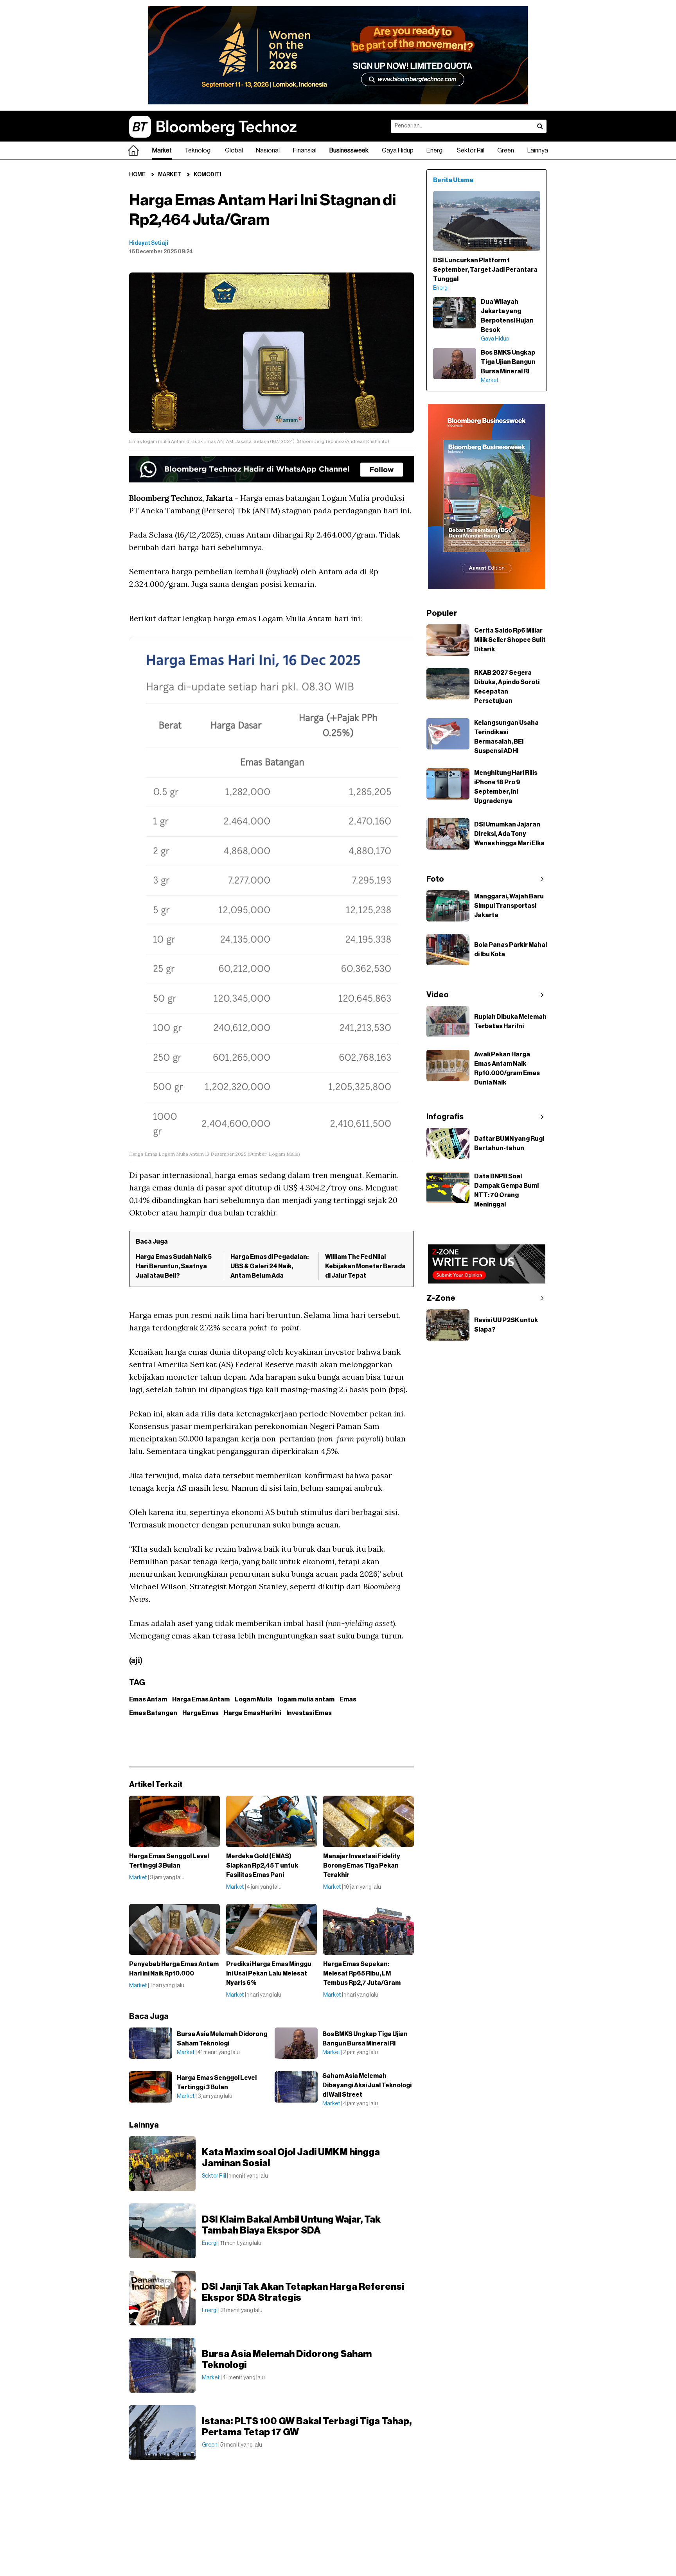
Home (137, 175)
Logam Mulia (254, 1699)
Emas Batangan (153, 1713)
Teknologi (198, 151)
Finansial (305, 151)
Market (162, 151)
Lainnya (538, 151)
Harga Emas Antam (201, 1699)
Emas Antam (148, 1699)
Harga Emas (200, 1713)
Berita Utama (453, 180)
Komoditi (208, 175)
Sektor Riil (471, 151)
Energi (435, 151)
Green (506, 151)
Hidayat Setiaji (149, 243)
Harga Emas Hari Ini (253, 1713)
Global (234, 151)
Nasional (268, 151)
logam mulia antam (306, 1699)
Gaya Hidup (398, 151)
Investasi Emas (309, 1713)
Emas (348, 1699)
